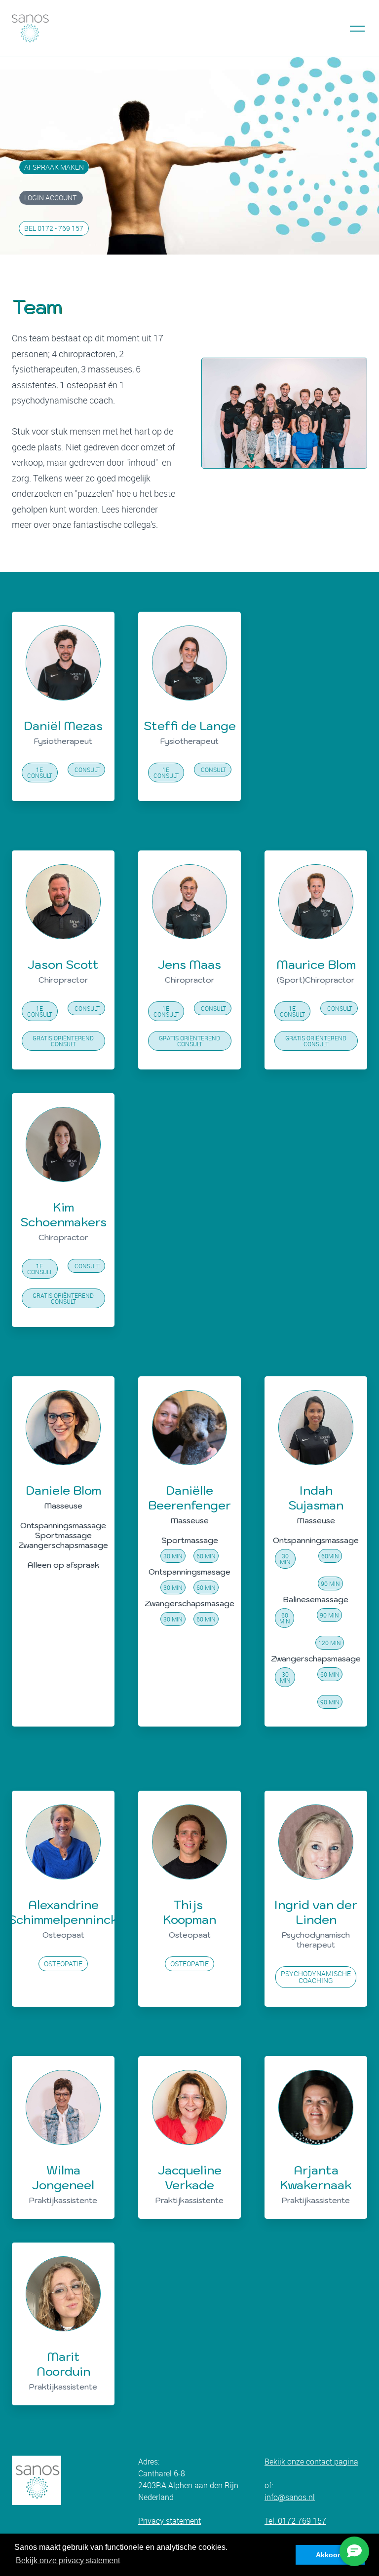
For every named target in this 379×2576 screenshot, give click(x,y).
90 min (329, 1615)
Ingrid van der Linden (316, 1912)
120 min (330, 1643)
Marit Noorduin (63, 2364)
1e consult (40, 773)
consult (86, 770)
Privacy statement (170, 2521)
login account (51, 198)
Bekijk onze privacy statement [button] (68, 2560)
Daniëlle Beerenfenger (189, 1498)
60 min (206, 1556)
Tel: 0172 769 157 (295, 2521)
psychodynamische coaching (316, 1977)
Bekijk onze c (287, 2462)
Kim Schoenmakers (63, 1214)
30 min (173, 1556)
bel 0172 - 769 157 (54, 228)
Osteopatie (63, 1964)
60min (330, 1556)
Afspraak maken (54, 167)
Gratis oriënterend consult (63, 1041)
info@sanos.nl (290, 2497)
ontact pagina (334, 2462)
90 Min (330, 1583)
